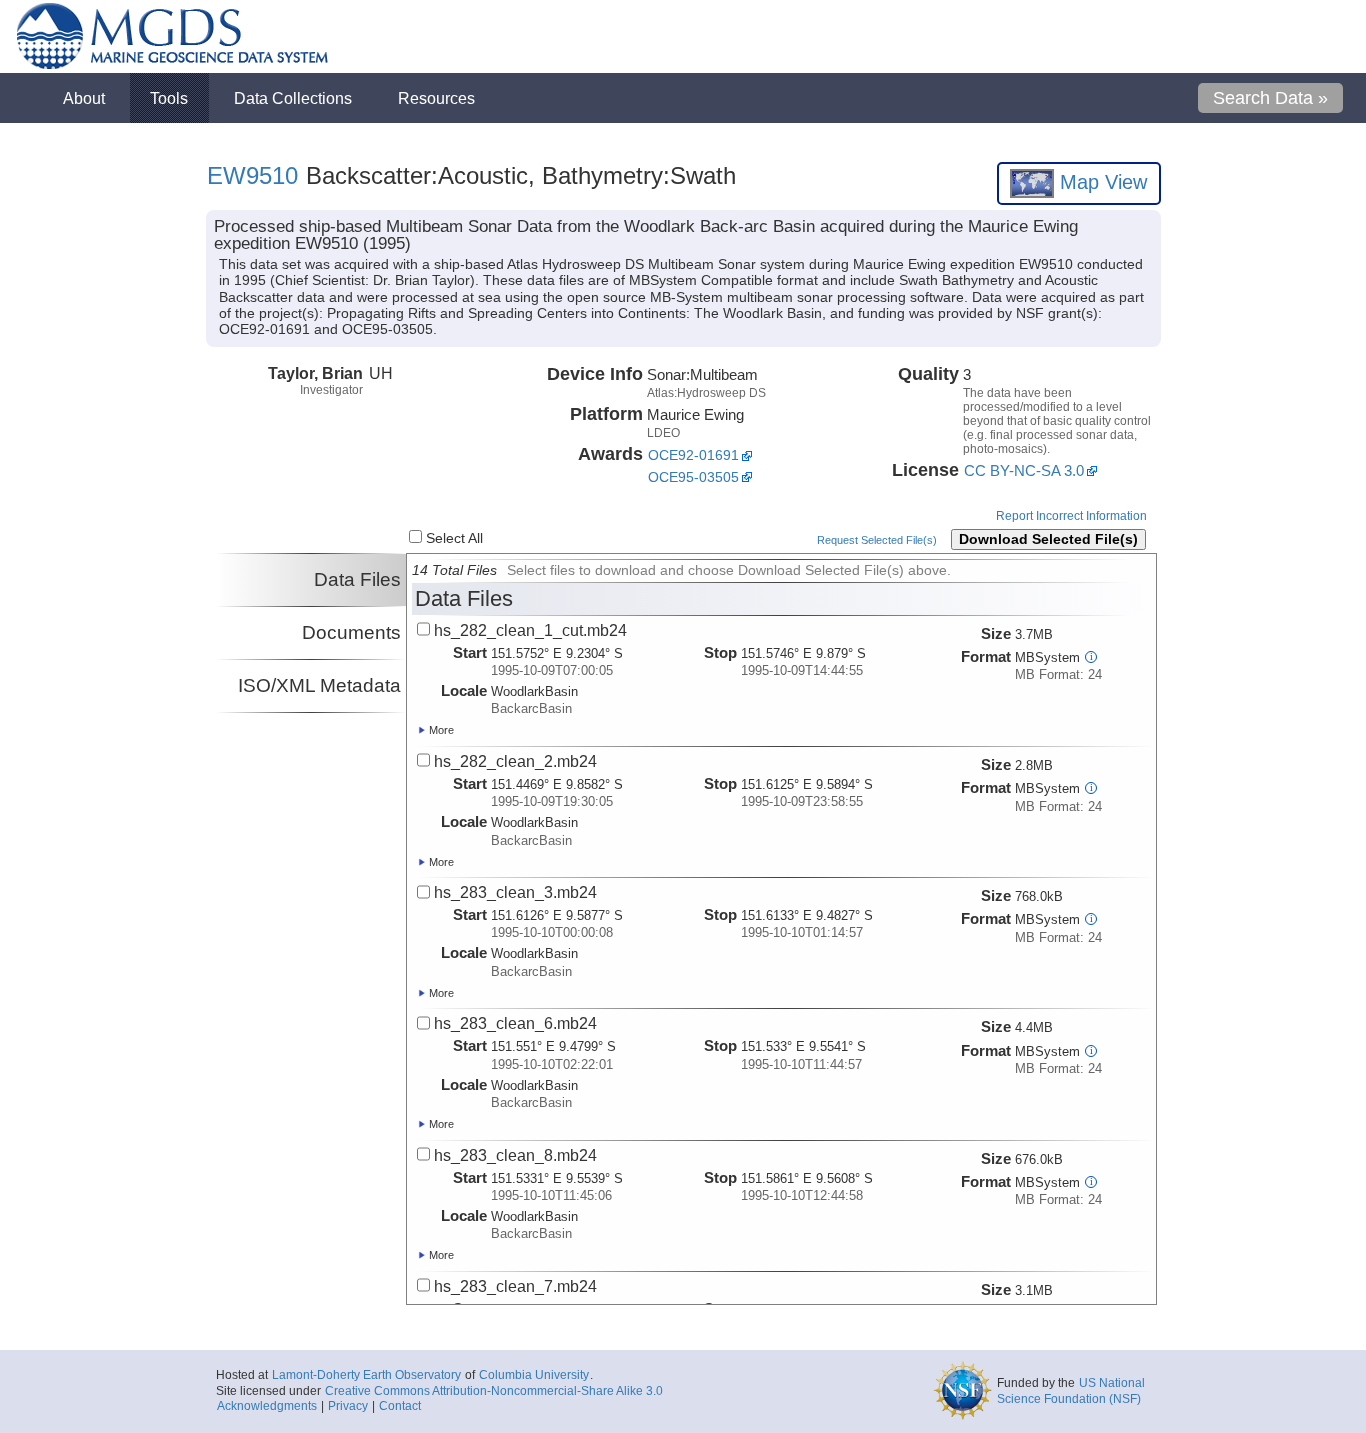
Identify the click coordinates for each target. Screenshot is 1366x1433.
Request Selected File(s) (877, 540)
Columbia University (534, 1375)
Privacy (348, 1406)
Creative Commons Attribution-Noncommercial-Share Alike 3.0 (494, 1391)
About (84, 98)
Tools (169, 98)
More (440, 730)
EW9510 (252, 175)
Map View (1100, 182)
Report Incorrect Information (1071, 516)
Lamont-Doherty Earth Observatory (366, 1375)
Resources (436, 98)
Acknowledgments (267, 1406)
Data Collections (293, 98)
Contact (400, 1406)
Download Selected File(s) (1048, 539)
